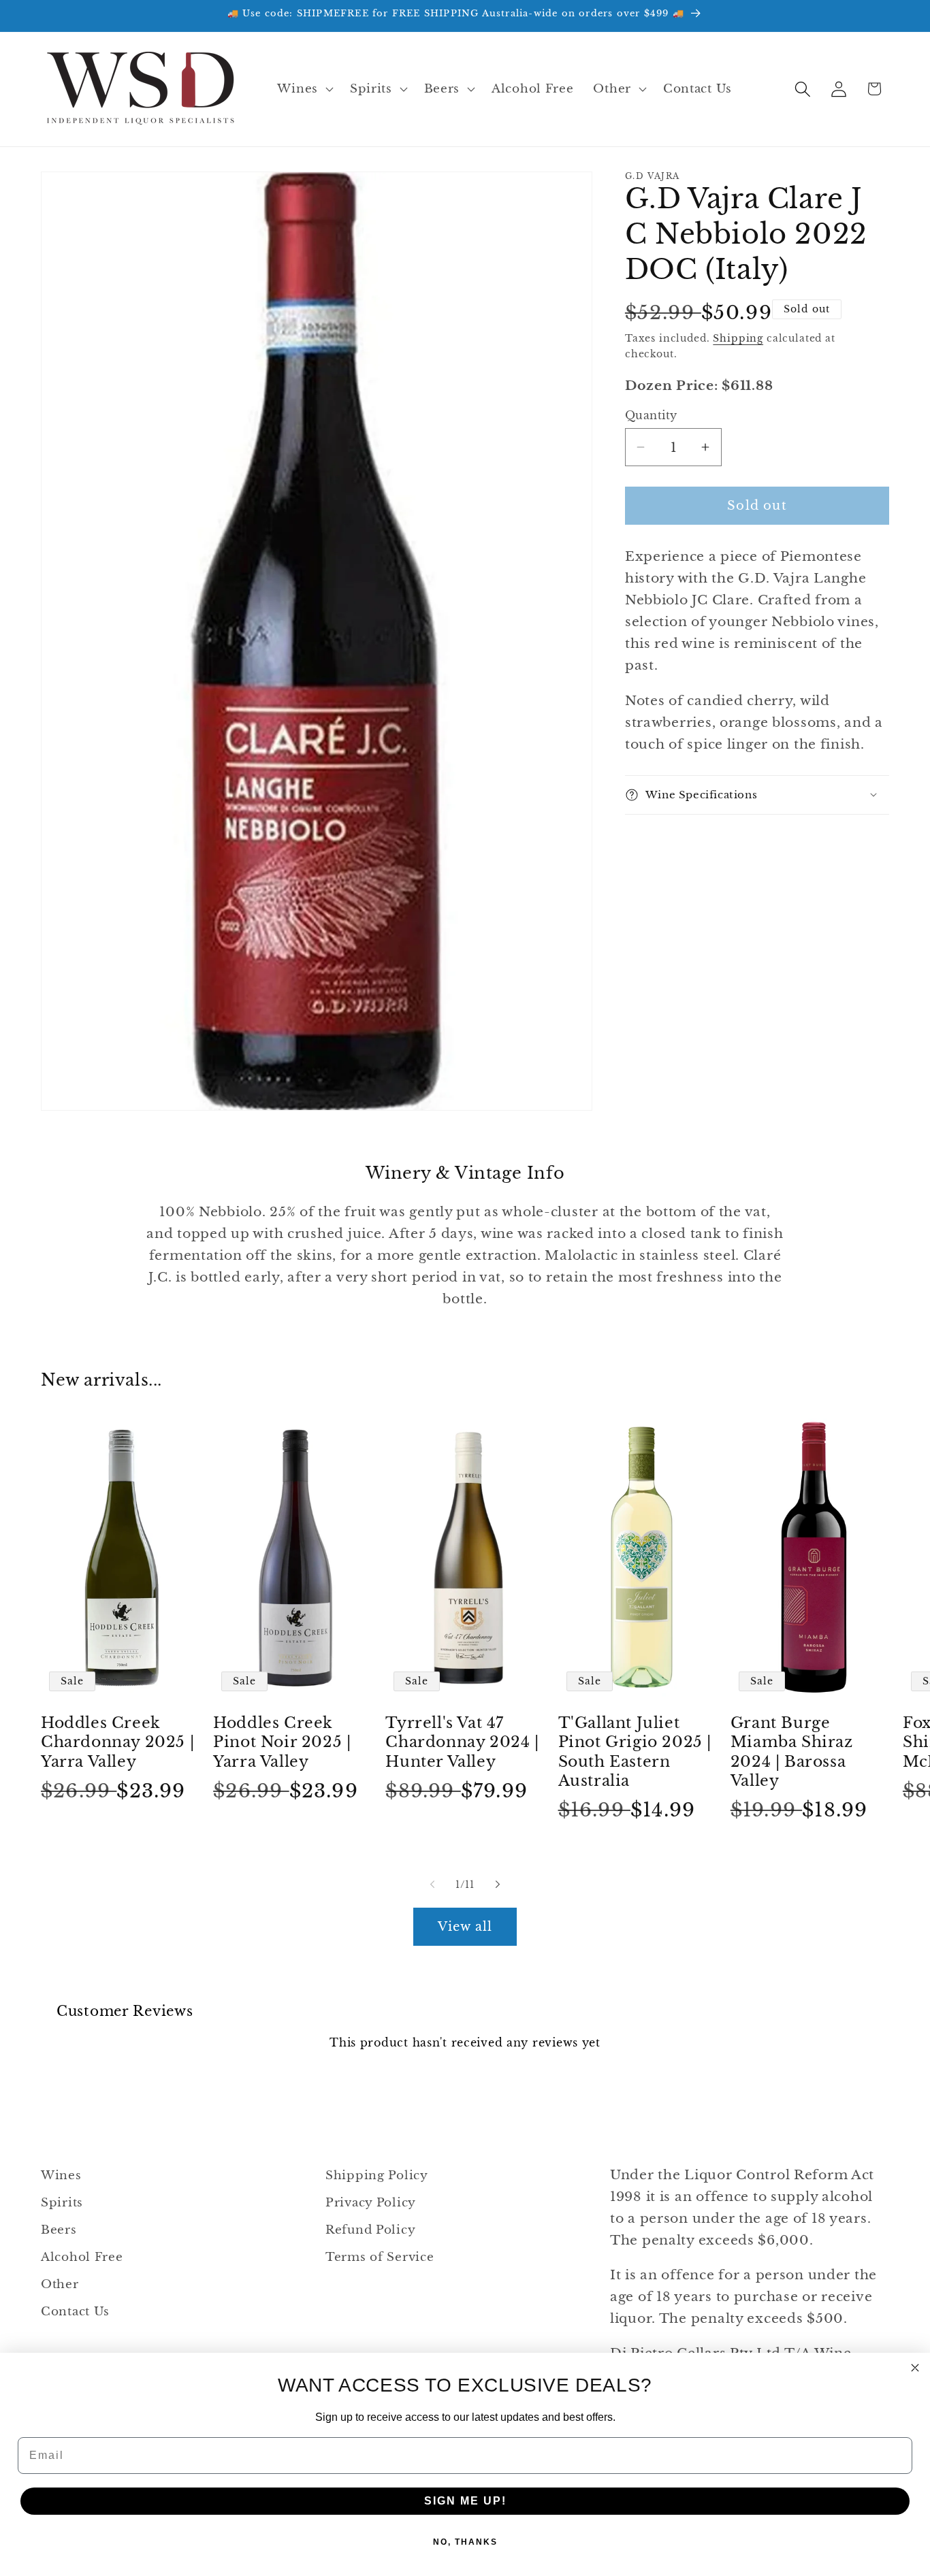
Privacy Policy (371, 2203)
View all (465, 1926)
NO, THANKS (465, 2542)
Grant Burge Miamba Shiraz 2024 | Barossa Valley (792, 1752)
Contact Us (75, 2312)
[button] (304, 89)
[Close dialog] (915, 2368)
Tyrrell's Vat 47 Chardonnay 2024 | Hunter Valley (462, 1742)
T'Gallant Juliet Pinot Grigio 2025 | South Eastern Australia (635, 1752)
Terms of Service (380, 2257)
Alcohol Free (82, 2257)
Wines (61, 2175)
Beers (59, 2230)
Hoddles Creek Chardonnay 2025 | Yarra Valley (117, 1742)
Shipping (738, 338)
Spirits (62, 2203)
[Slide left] (432, 1885)
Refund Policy (370, 2230)
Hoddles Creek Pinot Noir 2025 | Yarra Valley (282, 1742)
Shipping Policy (377, 2175)
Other (60, 2284)
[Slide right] (498, 1885)
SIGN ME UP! (465, 2501)
